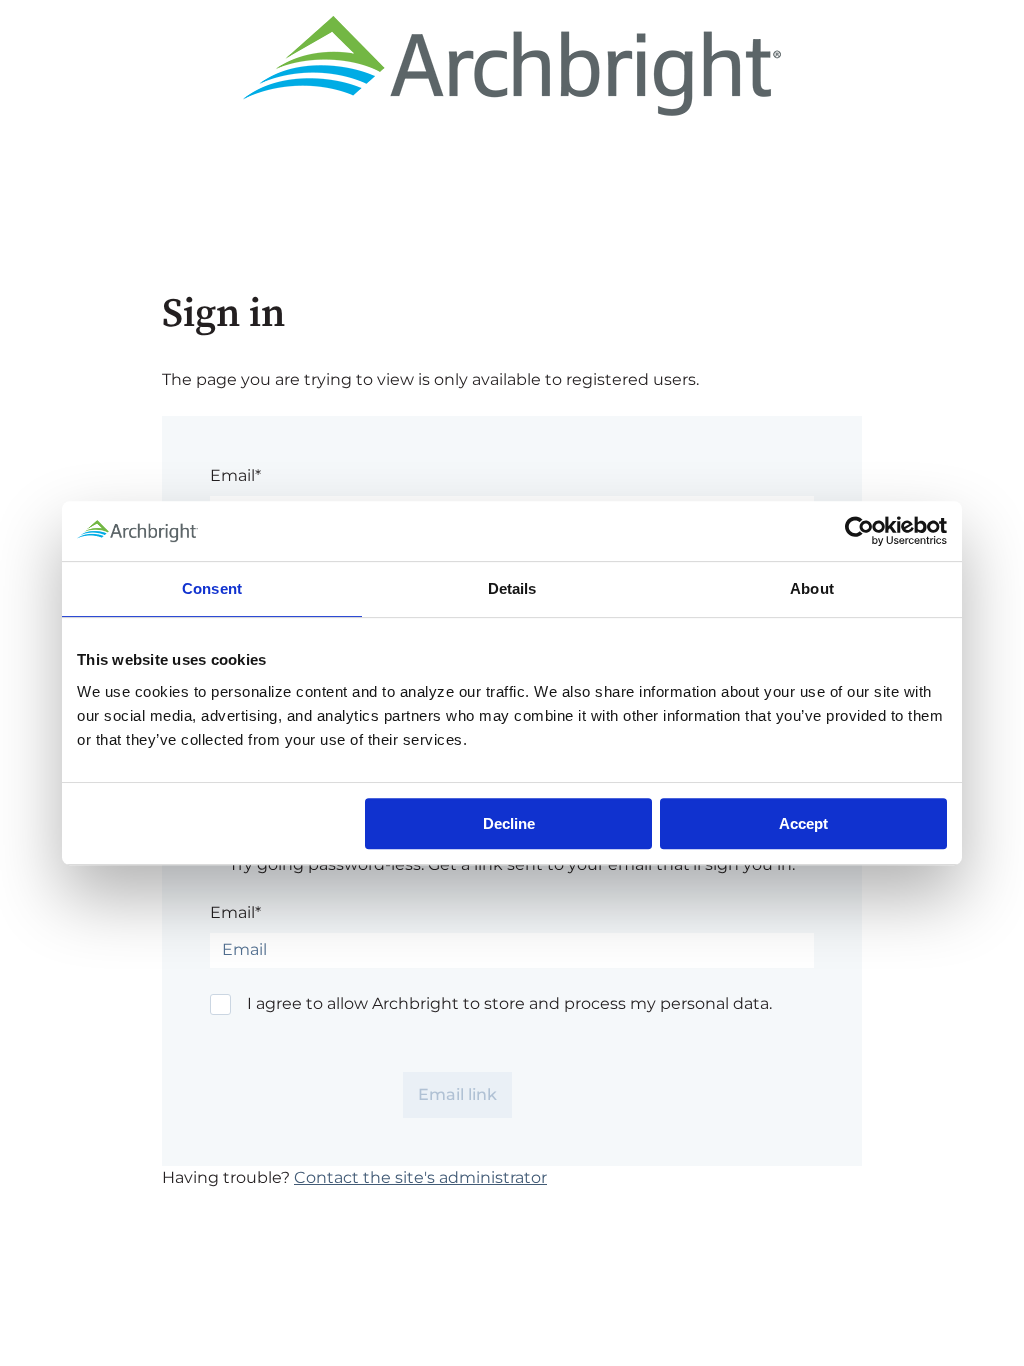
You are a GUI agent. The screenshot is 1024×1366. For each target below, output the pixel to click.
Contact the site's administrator (420, 1177)
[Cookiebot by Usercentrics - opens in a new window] (859, 531)
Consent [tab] (212, 588)
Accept (803, 823)
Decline (509, 823)
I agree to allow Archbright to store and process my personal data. (509, 1003)
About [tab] (812, 588)
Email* (235, 475)
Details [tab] (512, 588)
